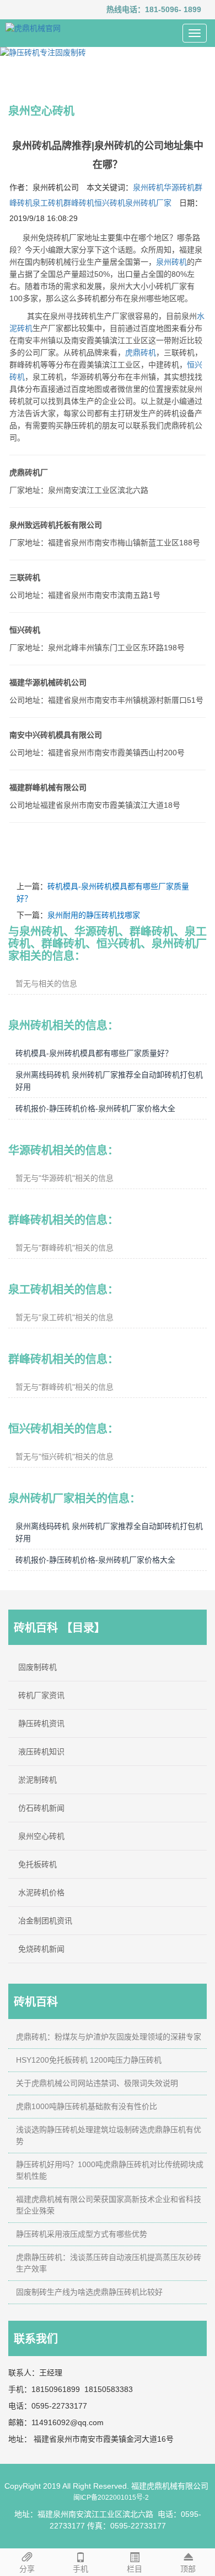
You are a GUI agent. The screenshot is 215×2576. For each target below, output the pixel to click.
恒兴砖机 (110, 203)
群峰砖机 (79, 203)
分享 (27, 2569)
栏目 (135, 2569)
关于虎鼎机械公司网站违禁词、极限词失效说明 (97, 2083)
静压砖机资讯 (41, 1723)
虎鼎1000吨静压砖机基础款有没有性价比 (87, 2106)
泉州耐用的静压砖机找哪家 (94, 915)
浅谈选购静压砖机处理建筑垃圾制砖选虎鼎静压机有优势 (109, 2135)
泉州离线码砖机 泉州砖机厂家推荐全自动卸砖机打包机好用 (109, 1081)
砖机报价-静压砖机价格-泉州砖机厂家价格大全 (95, 1108)
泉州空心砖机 (41, 1836)
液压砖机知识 (41, 1752)
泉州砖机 (148, 187)
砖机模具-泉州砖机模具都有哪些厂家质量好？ (94, 1053)
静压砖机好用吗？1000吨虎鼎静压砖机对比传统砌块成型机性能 (110, 2170)
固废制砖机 (37, 1667)
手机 (80, 2569)
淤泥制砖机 (37, 1780)
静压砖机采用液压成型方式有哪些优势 (82, 2234)
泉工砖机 (48, 203)
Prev (14, 52)
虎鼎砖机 (141, 353)
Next (201, 52)
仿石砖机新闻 (41, 1808)
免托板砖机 (37, 1864)
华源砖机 (179, 187)
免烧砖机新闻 (41, 1949)
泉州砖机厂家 (148, 203)
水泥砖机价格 (41, 1892)
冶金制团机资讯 (45, 1921)
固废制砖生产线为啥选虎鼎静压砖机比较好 (89, 2292)
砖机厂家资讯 (41, 1695)
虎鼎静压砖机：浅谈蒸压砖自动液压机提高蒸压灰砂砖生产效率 (109, 2263)
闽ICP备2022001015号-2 (111, 2498)
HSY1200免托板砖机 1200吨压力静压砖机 (89, 2060)
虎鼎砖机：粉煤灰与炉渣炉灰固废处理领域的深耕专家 (109, 2037)
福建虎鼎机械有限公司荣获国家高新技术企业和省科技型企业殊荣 (109, 2205)
